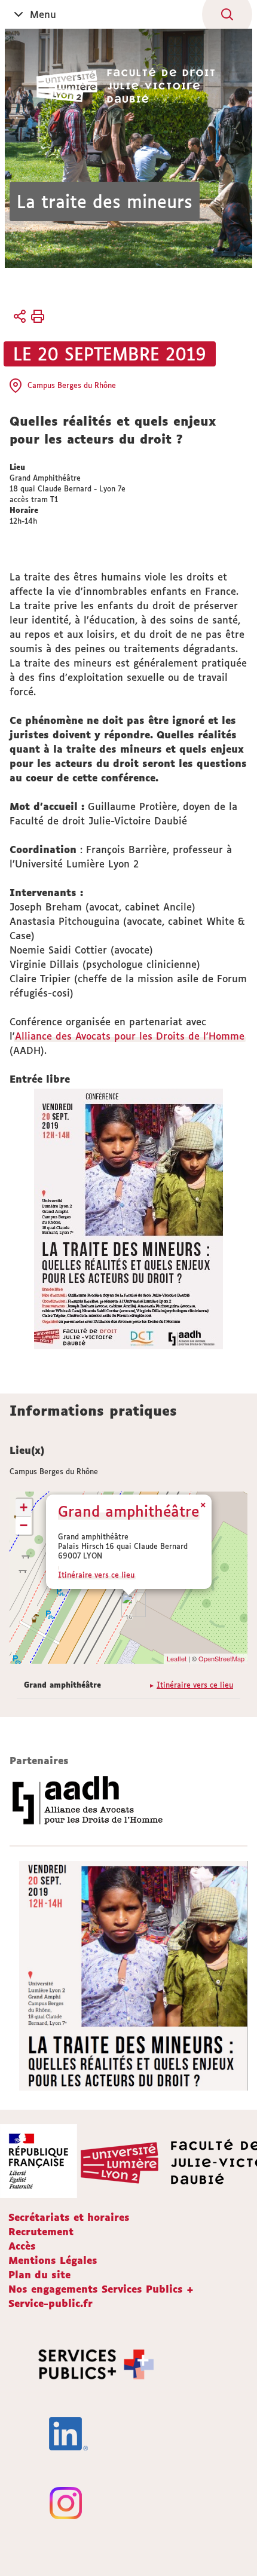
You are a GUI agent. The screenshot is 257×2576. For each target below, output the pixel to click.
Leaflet (177, 1658)
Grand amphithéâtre (128, 1511)
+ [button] (24, 1507)
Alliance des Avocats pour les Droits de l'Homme (130, 1036)
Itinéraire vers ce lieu (96, 1575)
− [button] (24, 1525)
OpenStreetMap (221, 1658)
